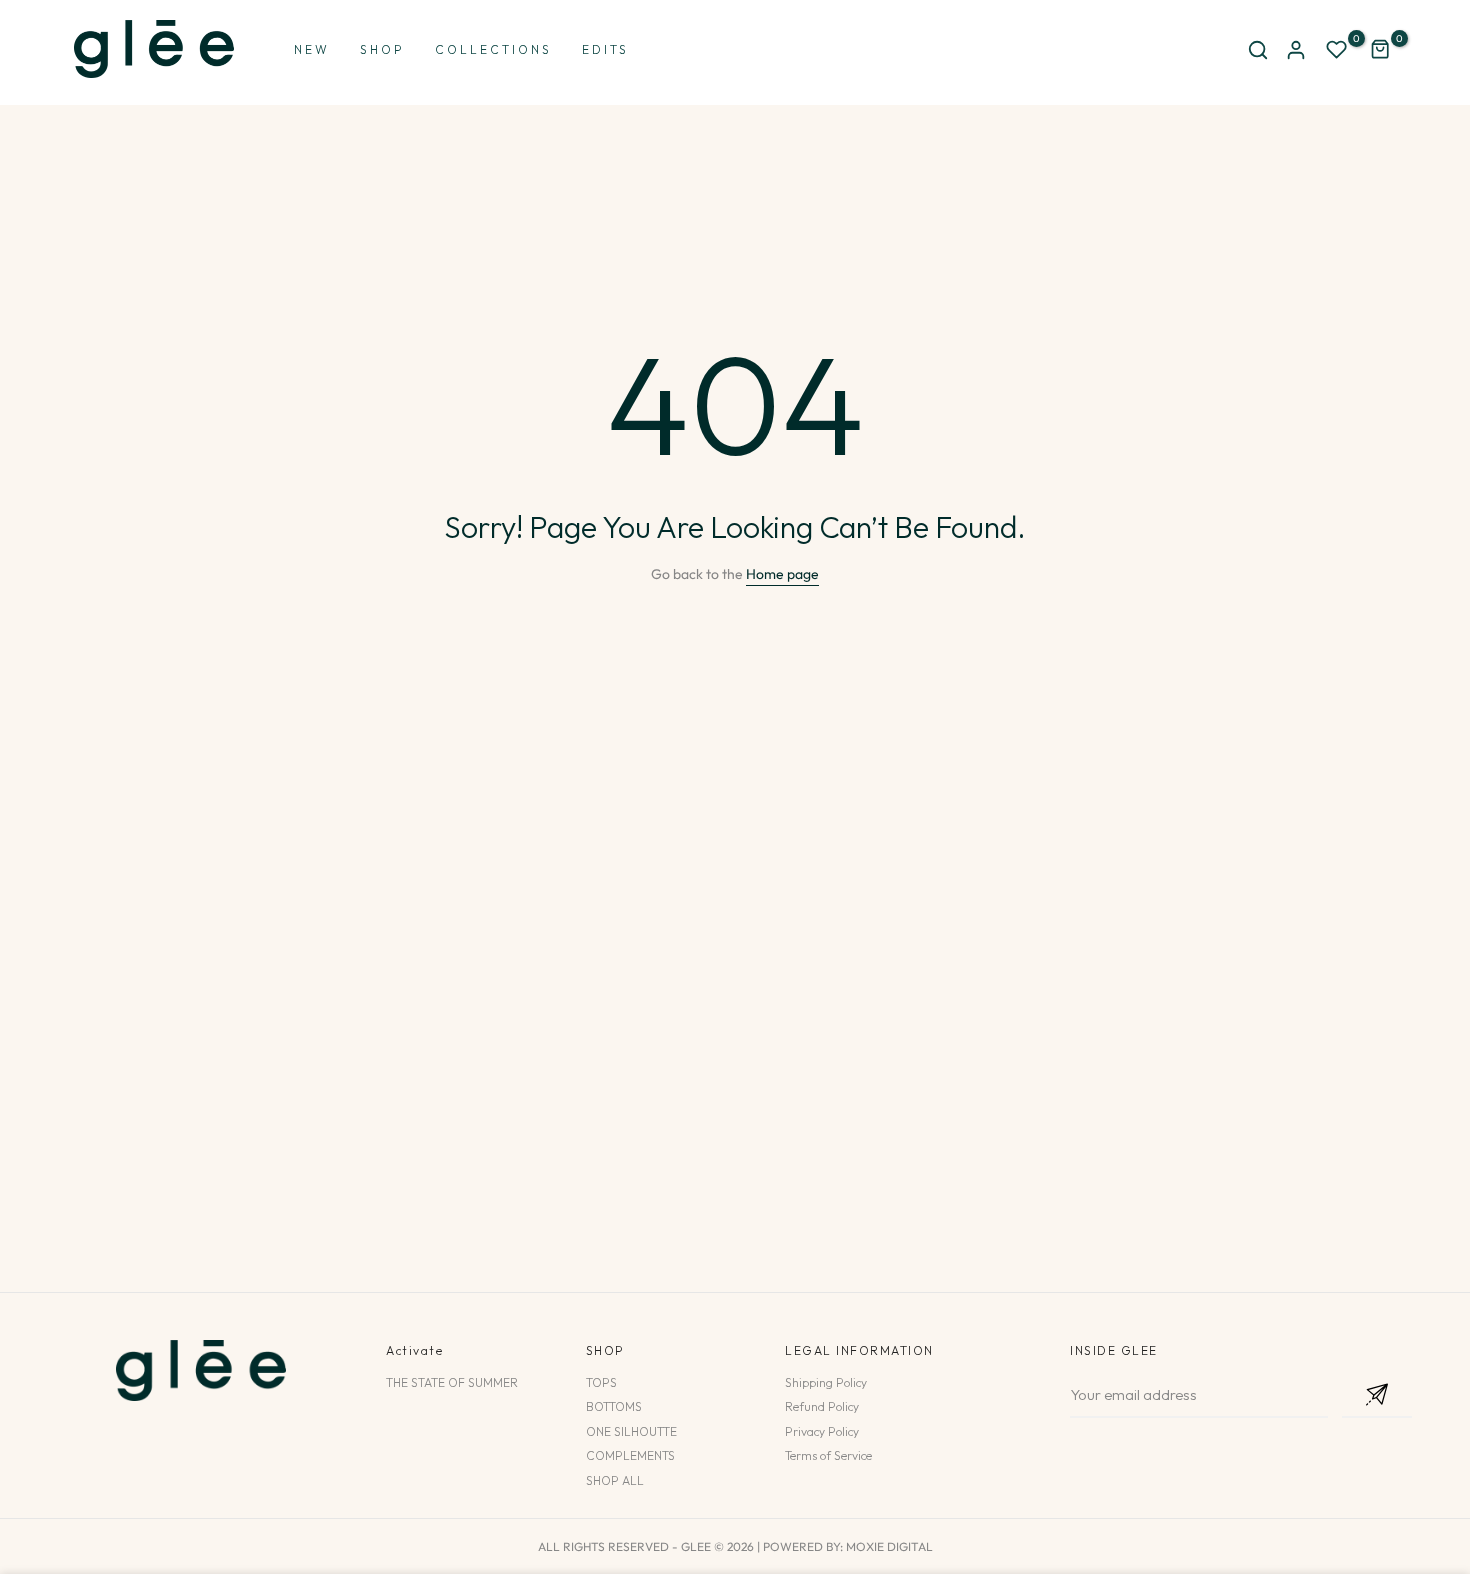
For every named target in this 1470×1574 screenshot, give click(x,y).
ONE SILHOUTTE (631, 1431)
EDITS (605, 49)
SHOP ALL (615, 1480)
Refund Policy (822, 1406)
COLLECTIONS (493, 49)
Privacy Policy (822, 1431)
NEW (312, 49)
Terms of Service (828, 1455)
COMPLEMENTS (630, 1455)
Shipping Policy (826, 1382)
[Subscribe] (1377, 1395)
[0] (1337, 50)
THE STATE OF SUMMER (452, 1382)
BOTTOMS (614, 1406)
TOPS (601, 1382)
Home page (782, 574)
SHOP (382, 49)
